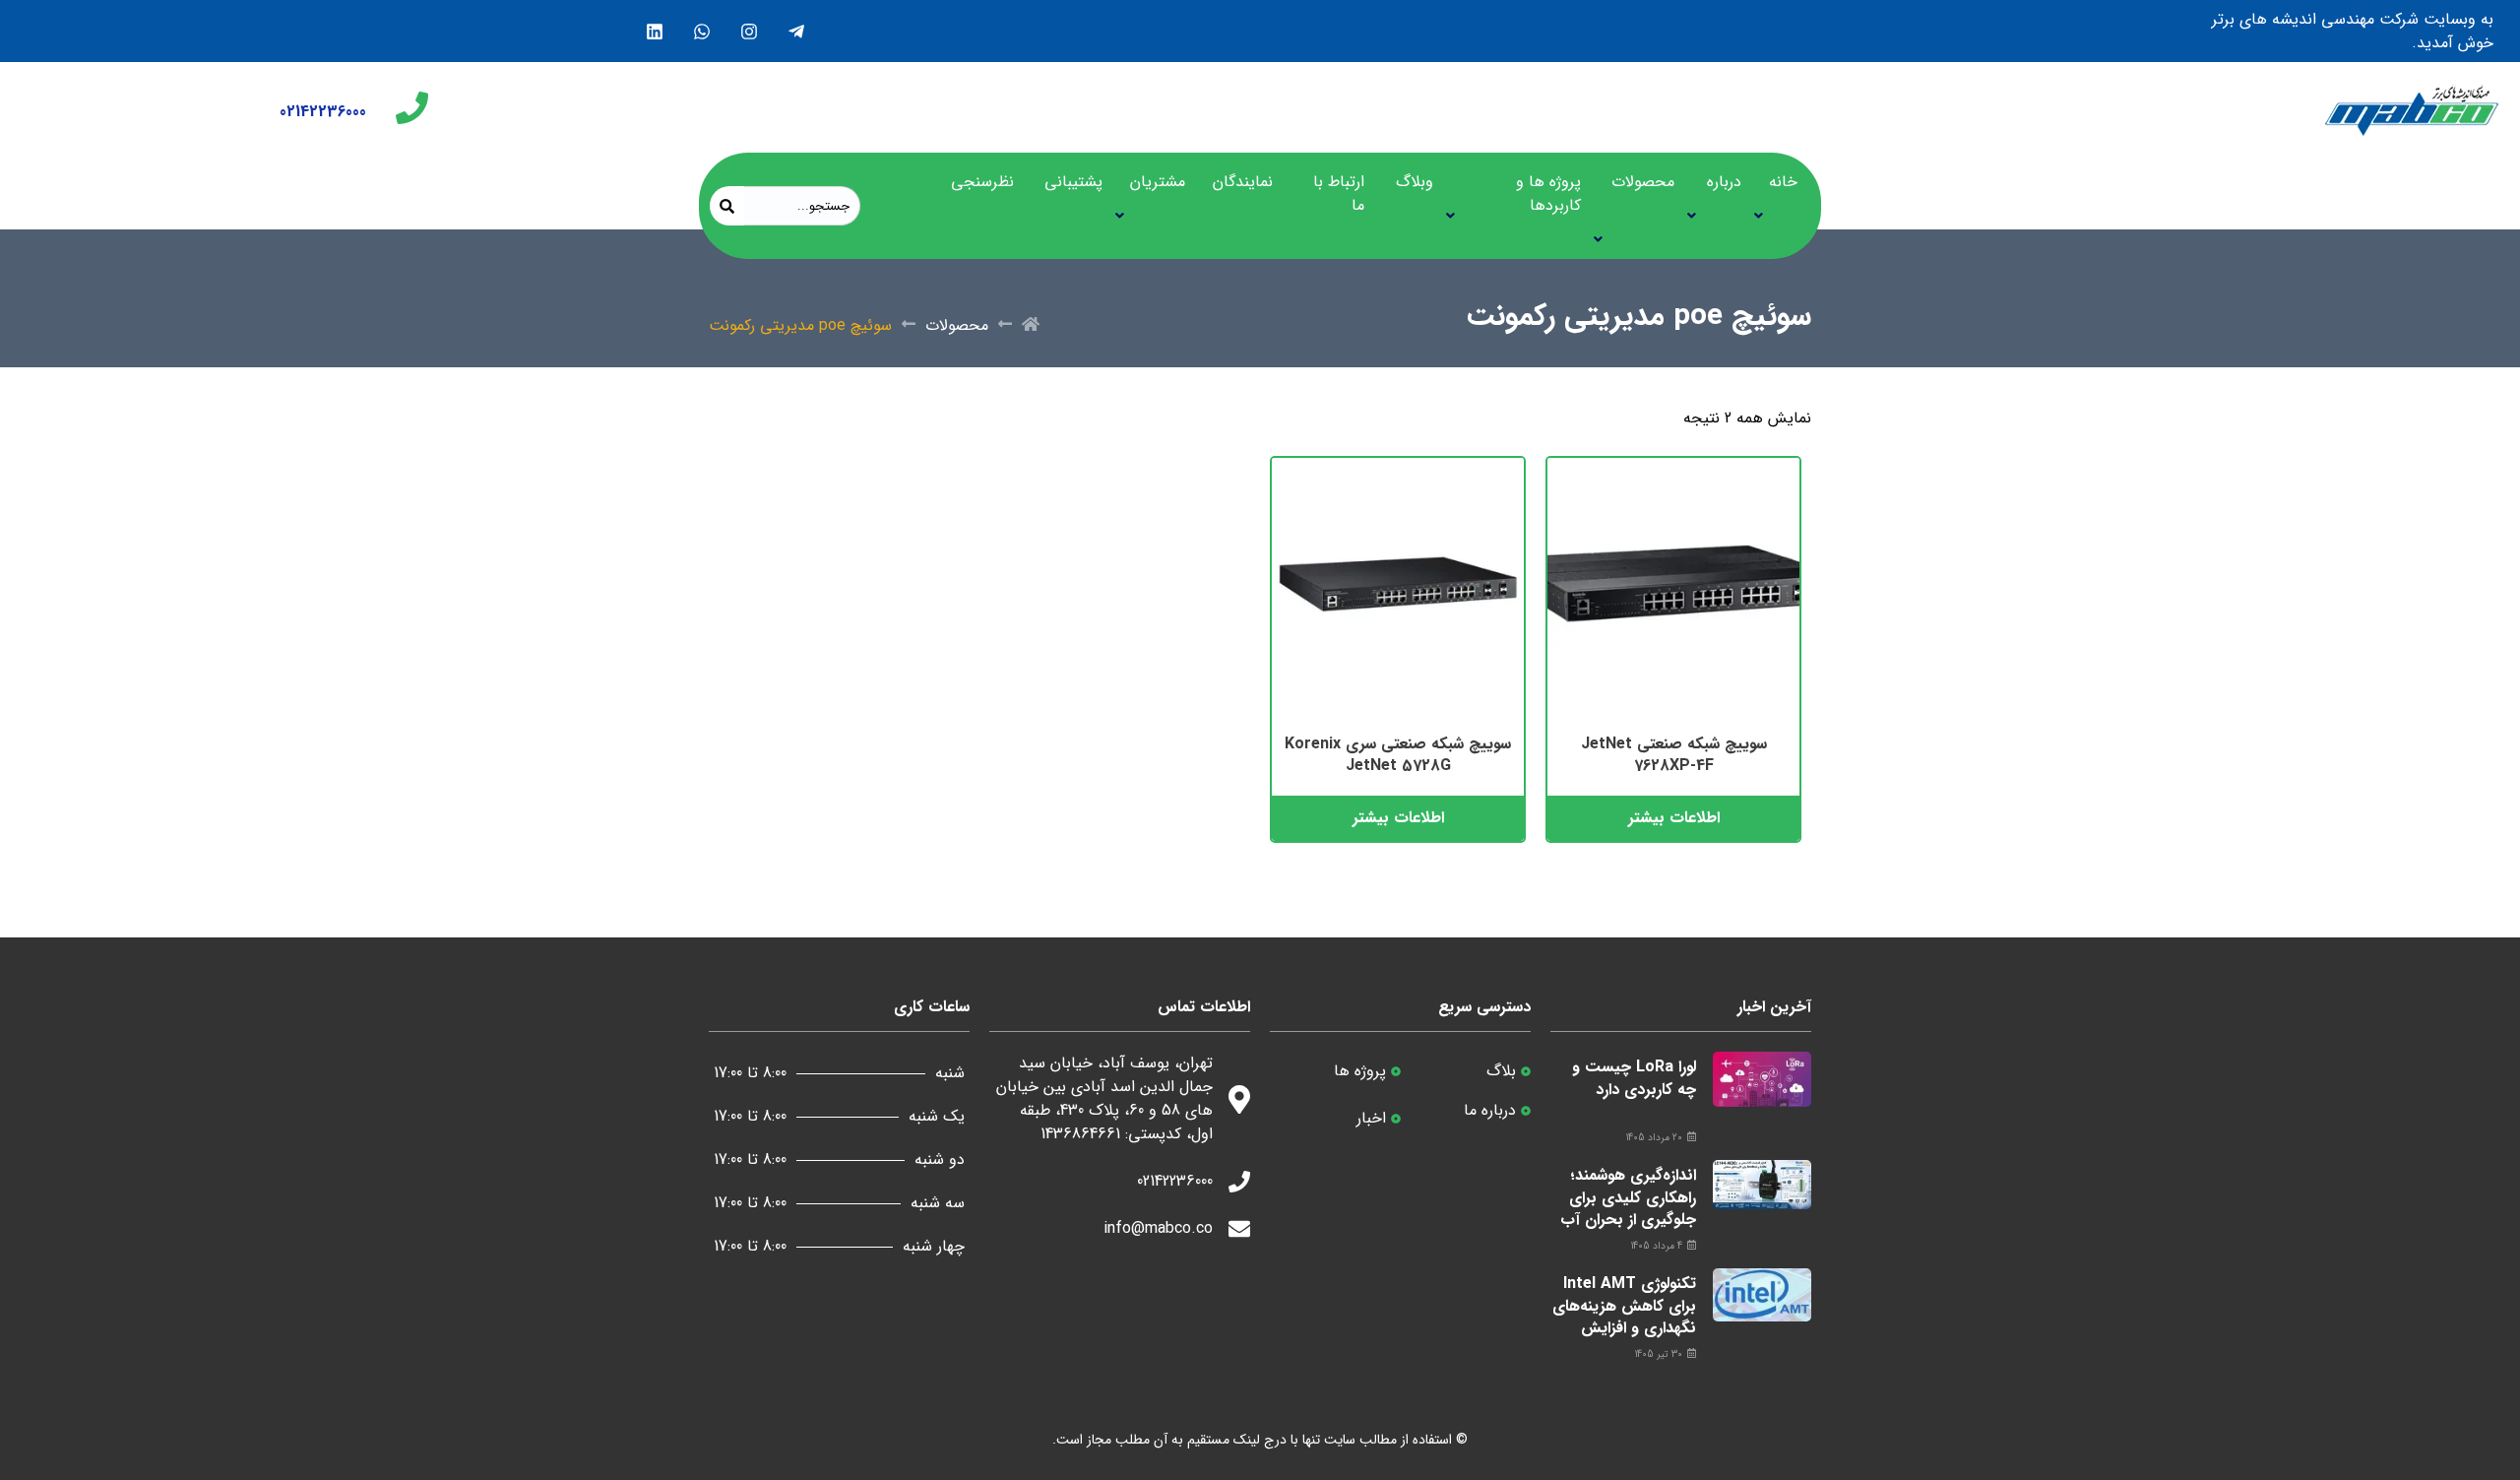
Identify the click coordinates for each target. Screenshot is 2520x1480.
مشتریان (1158, 182)
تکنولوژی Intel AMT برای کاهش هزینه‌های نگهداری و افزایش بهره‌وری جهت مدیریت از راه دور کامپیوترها (1624, 1339)
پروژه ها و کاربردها (1548, 193)
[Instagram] (749, 31)
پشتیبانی (1073, 182)
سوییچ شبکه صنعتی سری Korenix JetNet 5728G (1398, 755)
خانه (1783, 182)
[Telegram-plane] (796, 31)
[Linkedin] (654, 31)
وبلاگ (1415, 182)
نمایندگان (1243, 182)
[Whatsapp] (701, 31)
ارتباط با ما (1339, 193)
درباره (1724, 182)
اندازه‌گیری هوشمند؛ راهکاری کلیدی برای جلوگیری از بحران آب (1628, 1197)
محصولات (1643, 182)
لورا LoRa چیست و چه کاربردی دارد (1634, 1078)
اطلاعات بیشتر (1674, 818)
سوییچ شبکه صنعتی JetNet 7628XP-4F (1674, 755)
